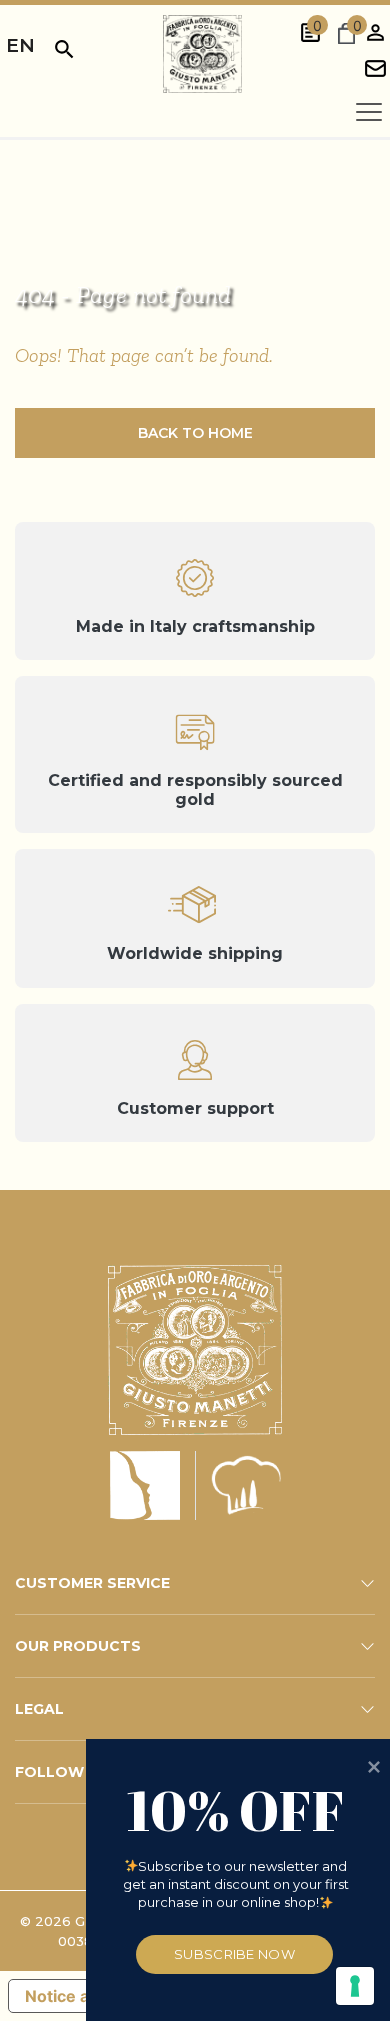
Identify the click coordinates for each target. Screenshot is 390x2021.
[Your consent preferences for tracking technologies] (355, 1986)
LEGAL (39, 1709)
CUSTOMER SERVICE (92, 1583)
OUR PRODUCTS (78, 1646)
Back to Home (195, 433)
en (20, 45)
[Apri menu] (369, 112)
